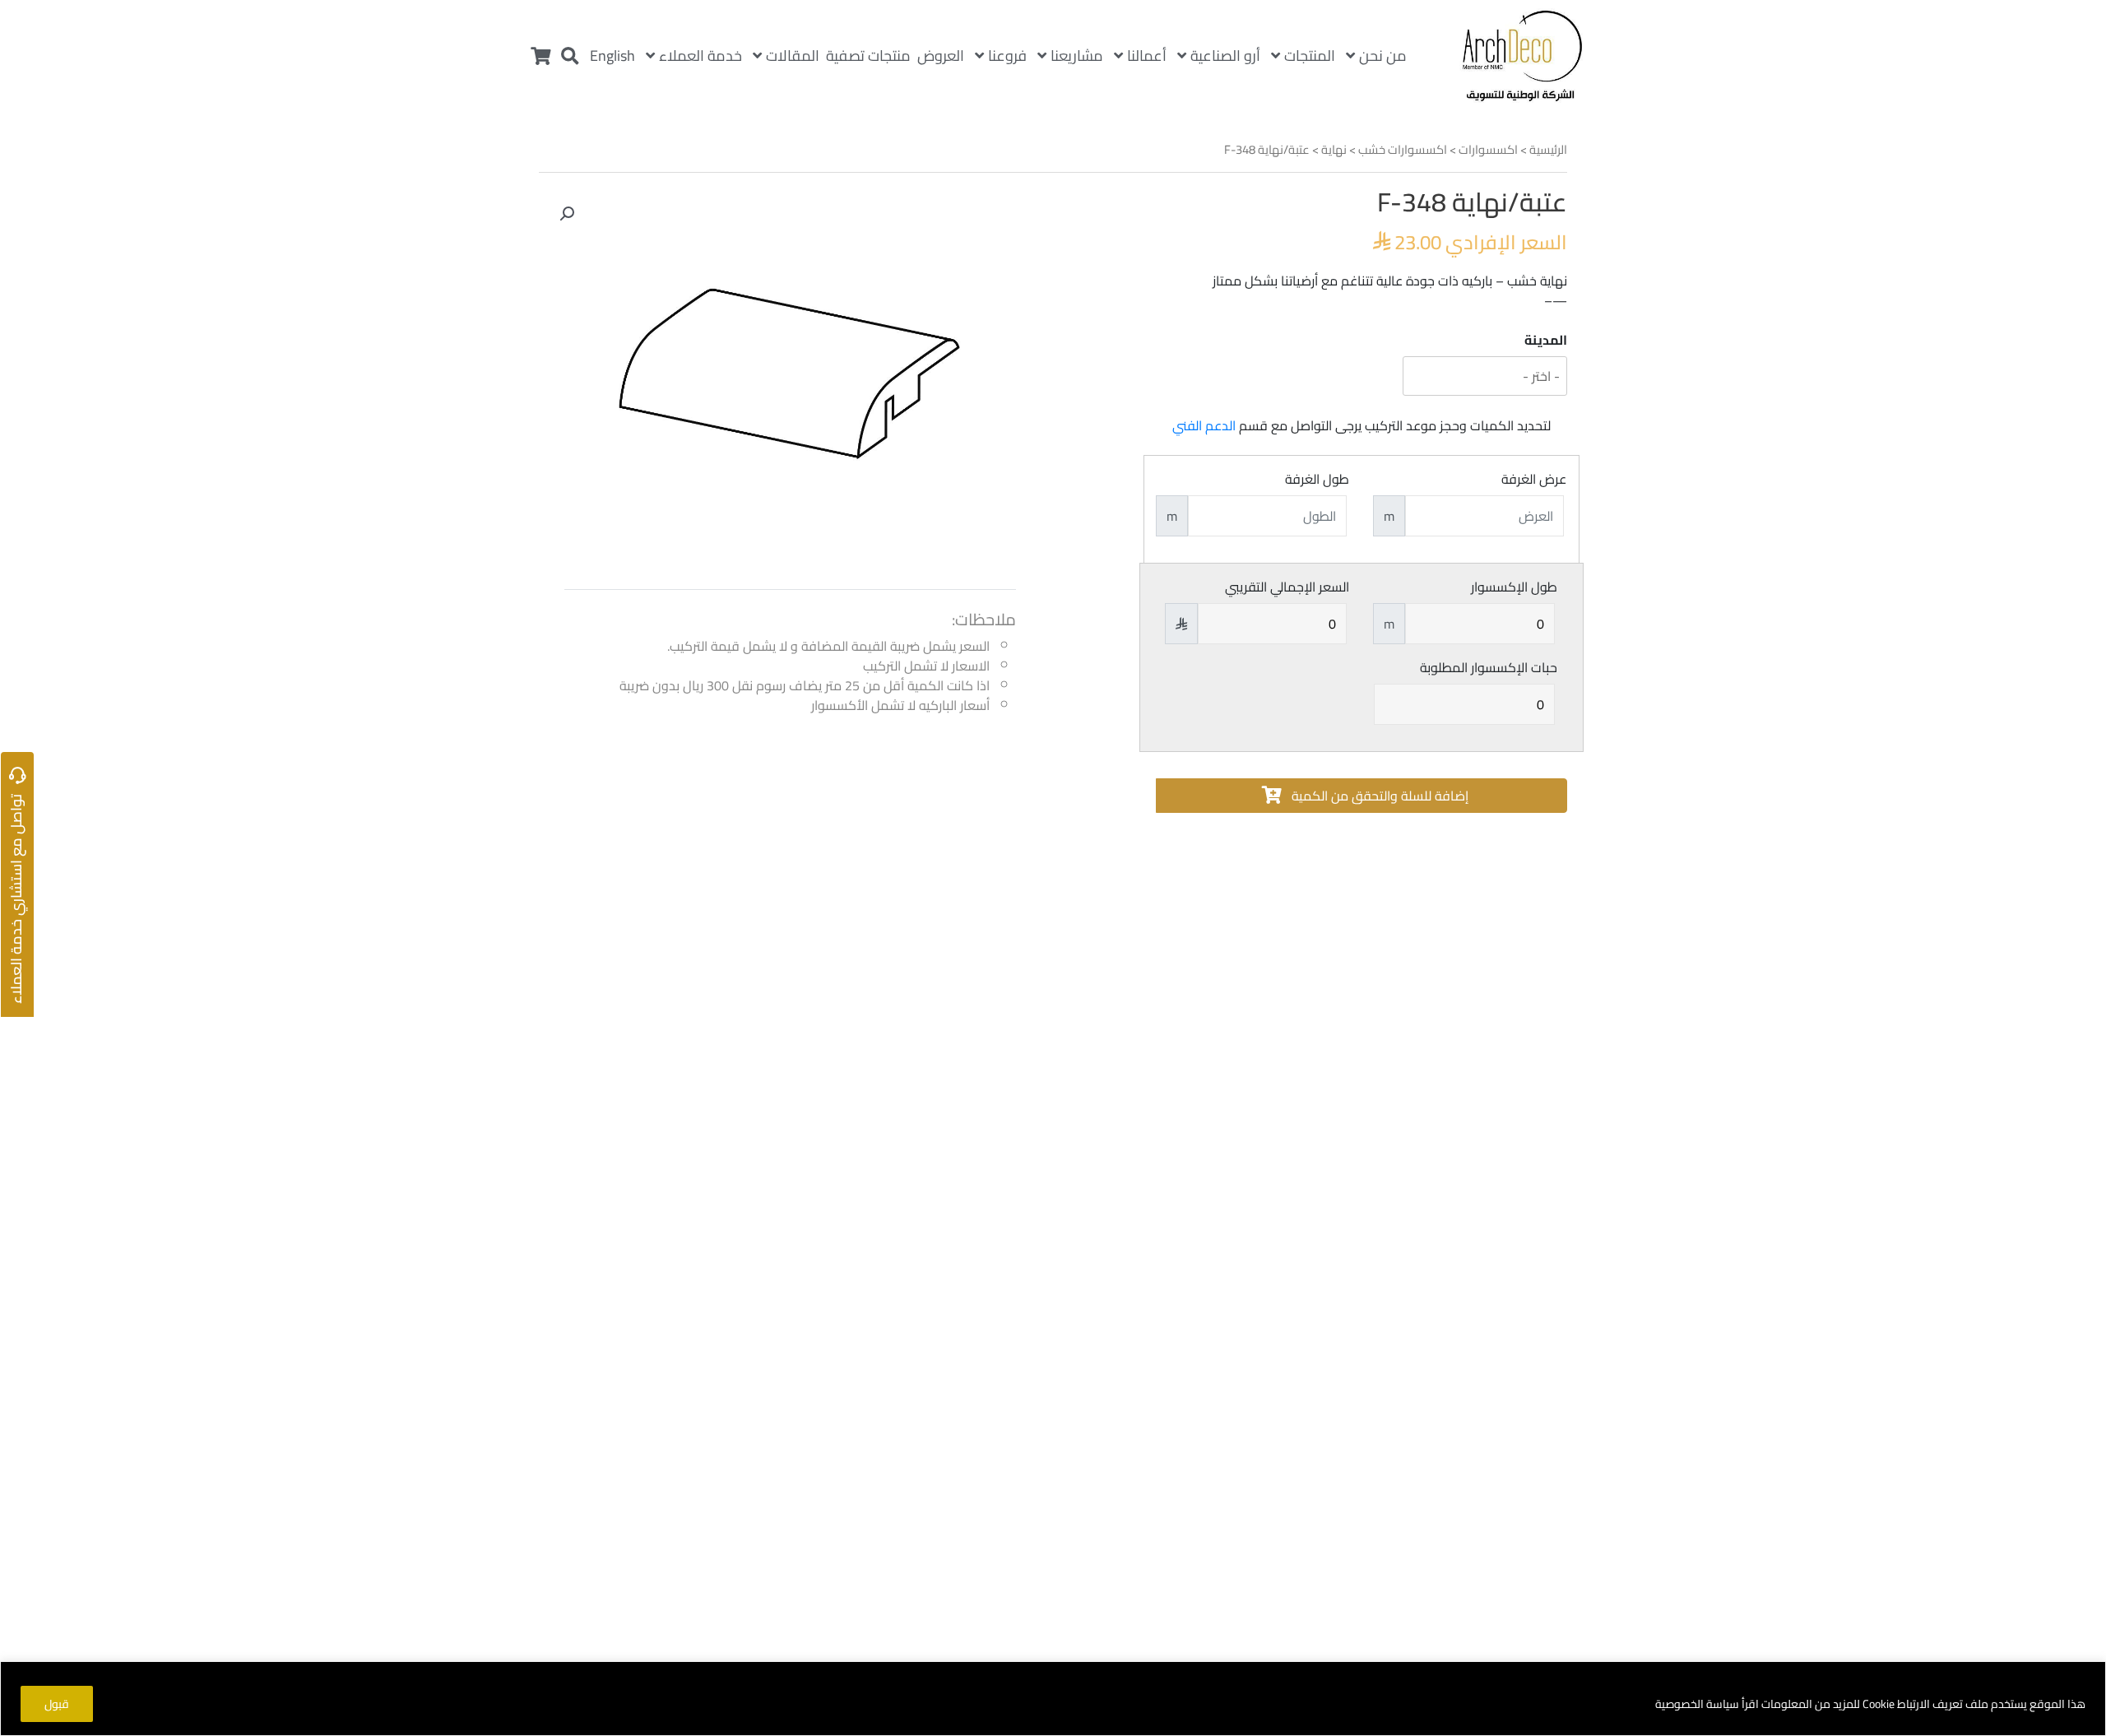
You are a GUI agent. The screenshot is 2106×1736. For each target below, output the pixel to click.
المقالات (793, 56)
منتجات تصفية (868, 56)
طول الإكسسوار (1514, 587)
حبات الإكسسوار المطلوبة (1489, 667)
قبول (57, 1704)
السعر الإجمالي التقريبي (1287, 587)
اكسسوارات (1488, 149)
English (612, 56)
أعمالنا (1147, 56)
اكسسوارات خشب (1403, 149)
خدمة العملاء (700, 56)
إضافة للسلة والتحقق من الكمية (1378, 796)
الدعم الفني (1204, 425)
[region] (1053, 1699)
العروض (941, 56)
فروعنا (1007, 56)
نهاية (1334, 149)
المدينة (1546, 340)
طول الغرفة (1317, 479)
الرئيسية (1548, 149)
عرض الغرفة (1534, 479)
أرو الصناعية (1225, 56)
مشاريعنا (1077, 56)
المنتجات (1310, 56)
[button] (567, 214)
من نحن (1383, 56)
